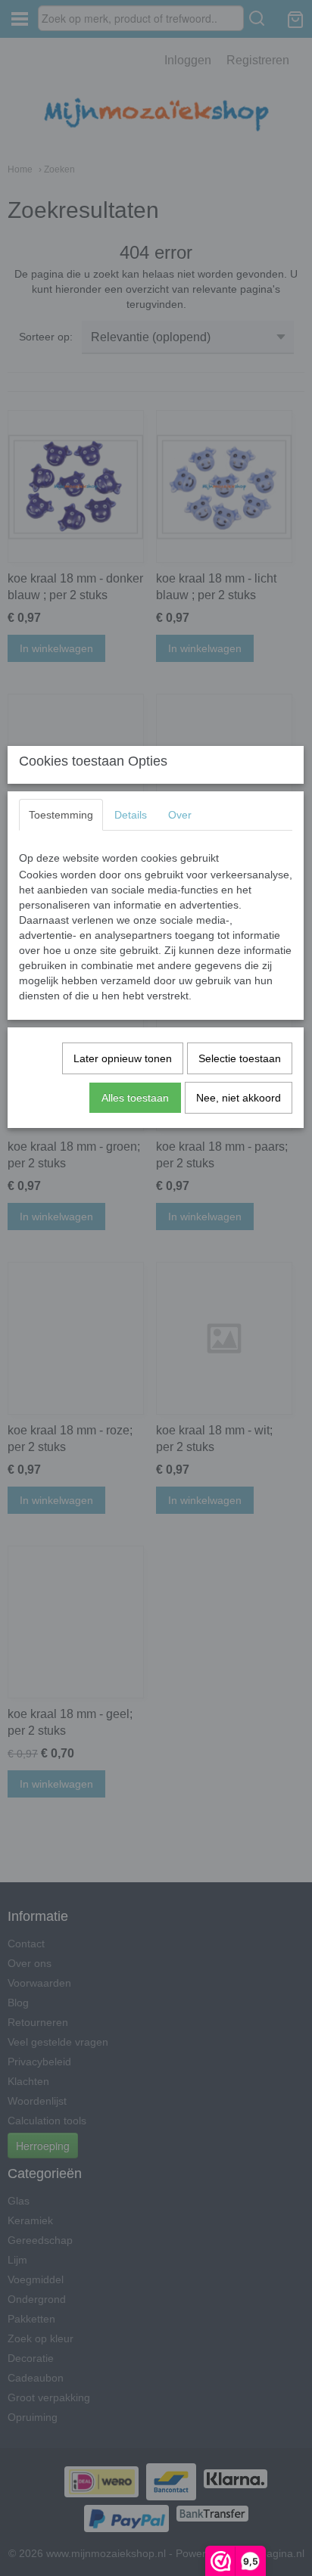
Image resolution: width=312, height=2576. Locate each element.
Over (180, 815)
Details (131, 815)
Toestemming (61, 815)
